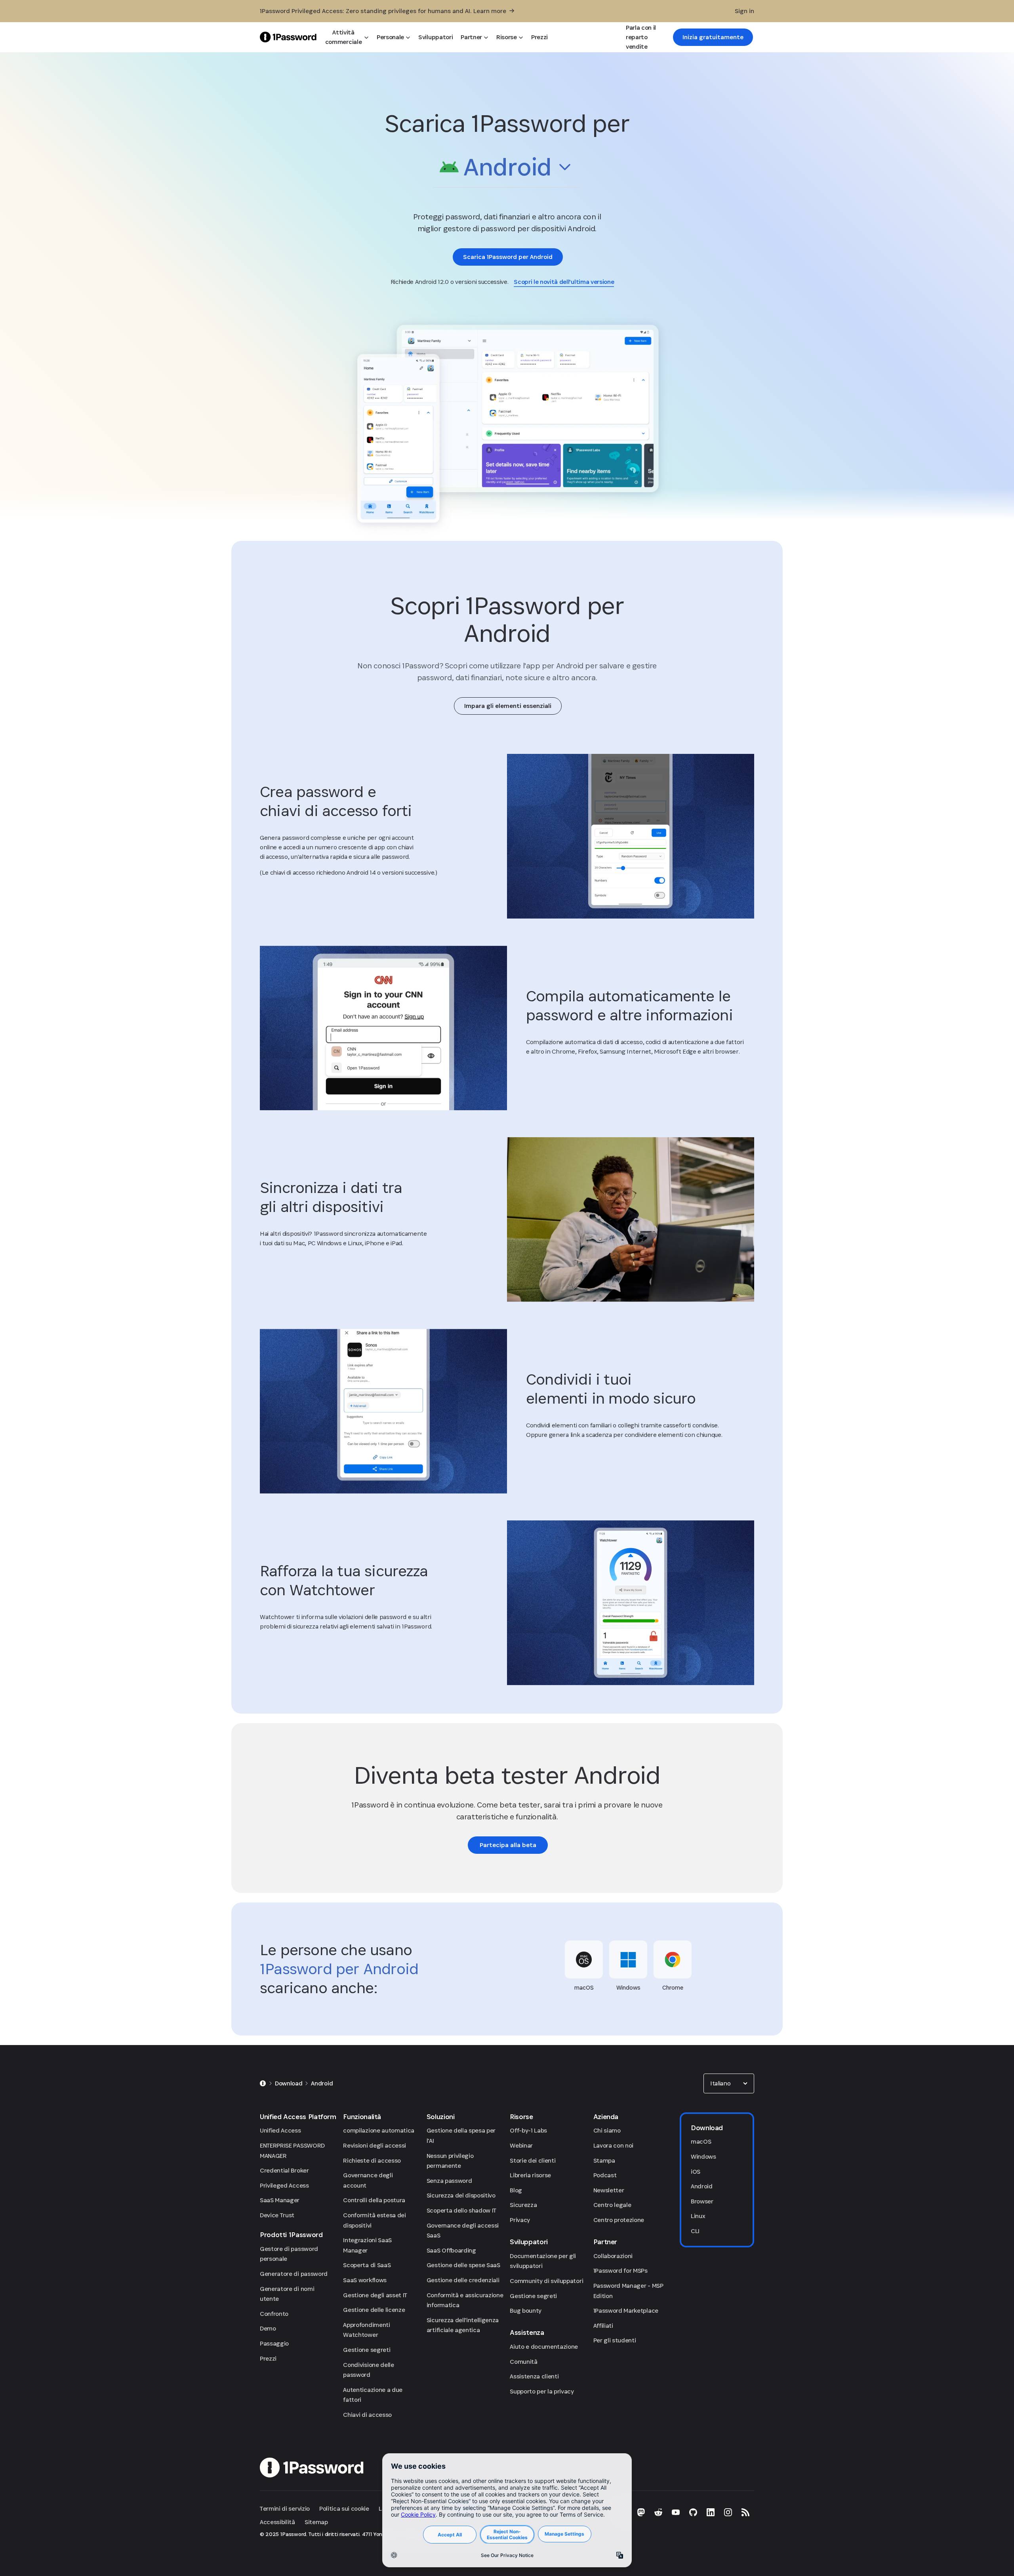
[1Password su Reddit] (658, 2512)
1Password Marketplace (626, 2311)
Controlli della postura (374, 2200)
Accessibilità (277, 2522)
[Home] (263, 2083)
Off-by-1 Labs (528, 2130)
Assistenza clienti (534, 2376)
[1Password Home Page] (288, 37)
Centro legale (612, 2205)
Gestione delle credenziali (463, 2280)
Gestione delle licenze (374, 2310)
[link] (713, 37)
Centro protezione (619, 2220)
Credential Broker (284, 2170)
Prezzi (268, 2358)
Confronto (274, 2314)
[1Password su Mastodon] (641, 2512)
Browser (702, 2201)
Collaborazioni (613, 2256)
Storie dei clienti (533, 2160)
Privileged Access (284, 2185)
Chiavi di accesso (367, 2415)
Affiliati (603, 2326)
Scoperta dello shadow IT (461, 2210)
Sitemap (316, 2522)
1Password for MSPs (620, 2271)
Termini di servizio (285, 2508)
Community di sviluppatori (546, 2281)
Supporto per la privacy (542, 2391)
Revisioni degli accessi (375, 2145)
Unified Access (280, 2130)
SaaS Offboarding (451, 2250)
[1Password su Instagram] (728, 2512)
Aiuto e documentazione (544, 2347)
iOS (696, 2172)
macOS (701, 2141)
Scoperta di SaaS (367, 2265)
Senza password (449, 2181)
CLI (695, 2231)
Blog (516, 2190)
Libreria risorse (530, 2175)
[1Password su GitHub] (693, 2512)
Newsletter (609, 2190)
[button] (507, 169)
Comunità (523, 2362)
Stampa (604, 2160)
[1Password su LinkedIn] (711, 2512)
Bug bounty (526, 2311)
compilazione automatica (379, 2130)
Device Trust (277, 2215)
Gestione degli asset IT (375, 2295)
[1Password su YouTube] (676, 2512)
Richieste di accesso (372, 2160)
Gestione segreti (367, 2350)
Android (322, 2083)
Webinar (521, 2145)
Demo (268, 2328)
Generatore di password (294, 2274)
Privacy (520, 2220)
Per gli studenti (615, 2340)
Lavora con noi (614, 2145)
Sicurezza (523, 2205)
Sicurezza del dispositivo (461, 2195)
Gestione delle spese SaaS (463, 2265)
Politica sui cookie (344, 2508)
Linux (698, 2216)
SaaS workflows (365, 2280)
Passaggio (274, 2343)
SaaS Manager (280, 2200)
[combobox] (507, 167)
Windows (703, 2156)
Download (289, 2083)
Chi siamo (607, 2130)
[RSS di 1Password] (745, 2512)
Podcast (605, 2175)
